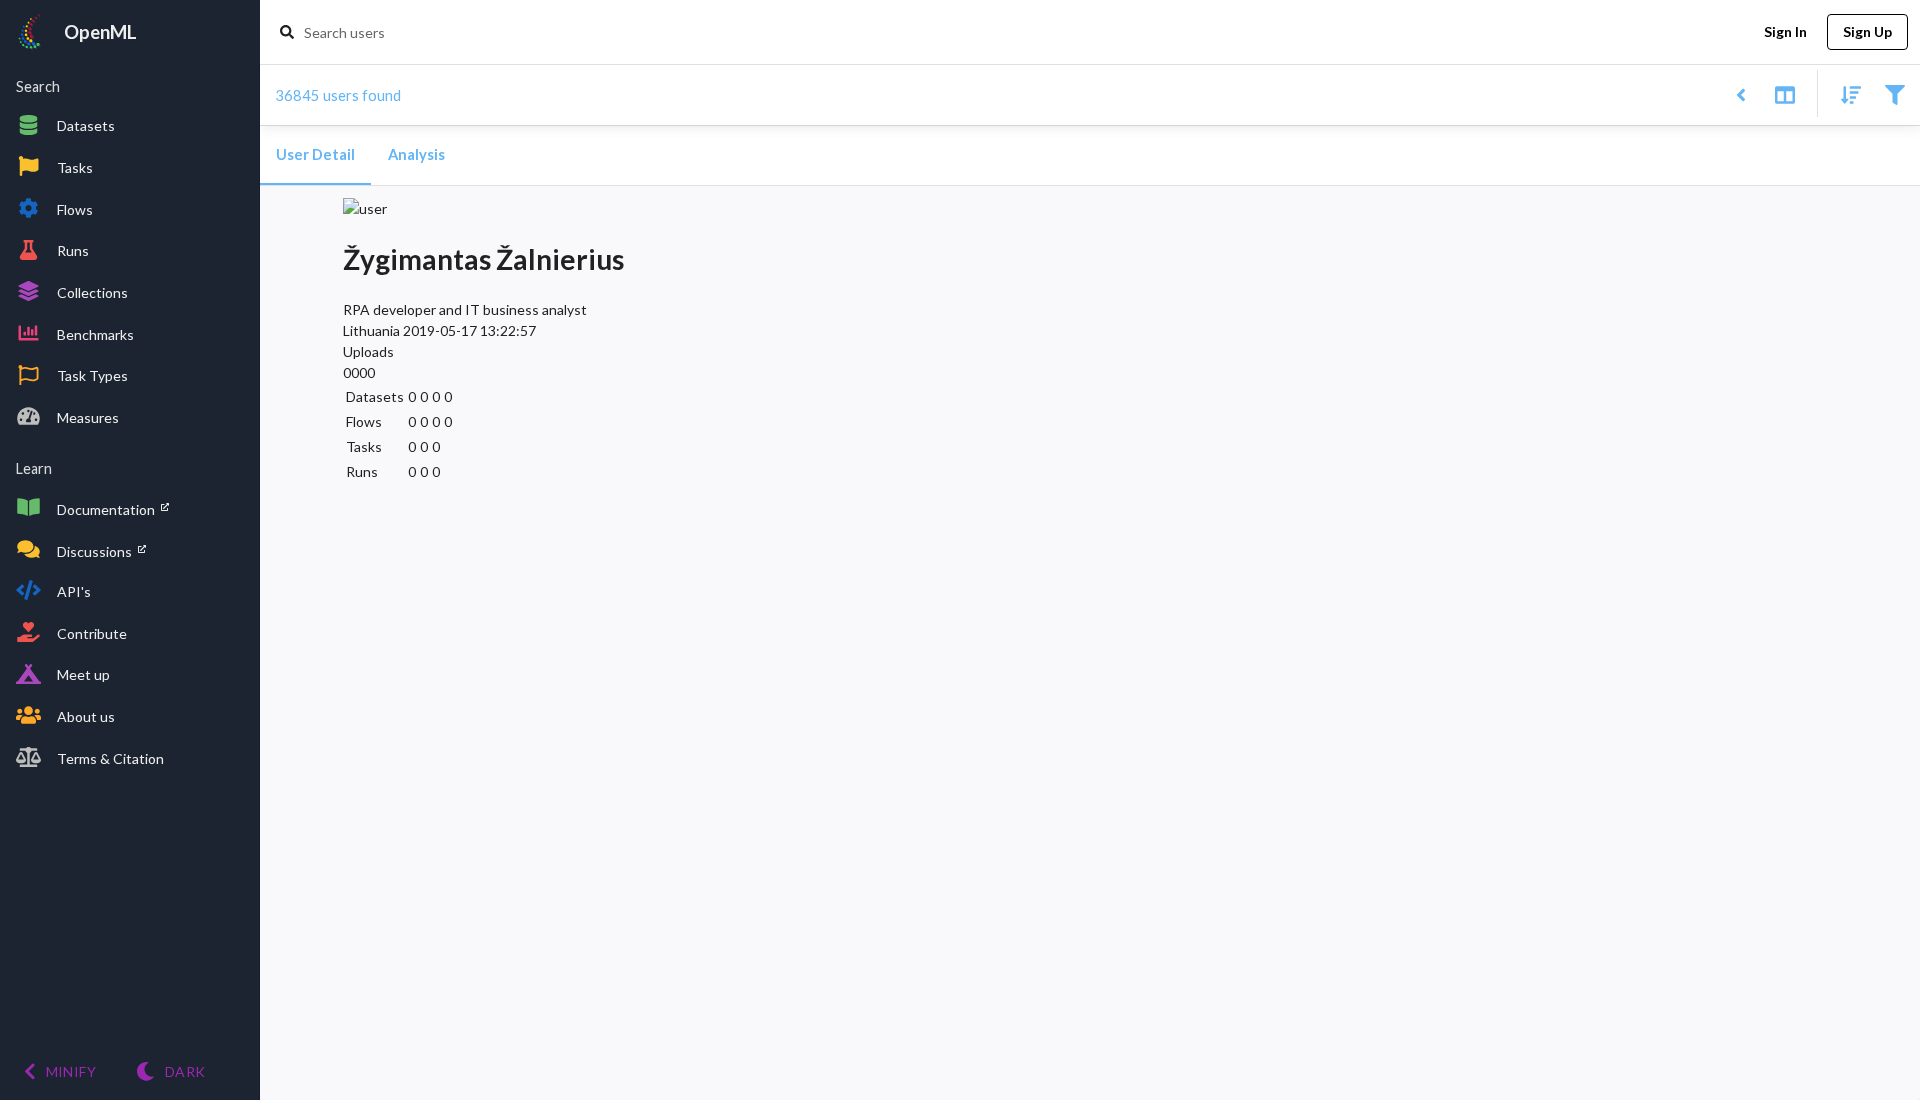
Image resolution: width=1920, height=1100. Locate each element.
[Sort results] (1845, 93)
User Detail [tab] (315, 154)
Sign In (1785, 31)
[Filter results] (1894, 93)
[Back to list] (1740, 93)
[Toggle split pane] (1784, 93)
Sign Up (1867, 31)
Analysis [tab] (416, 154)
